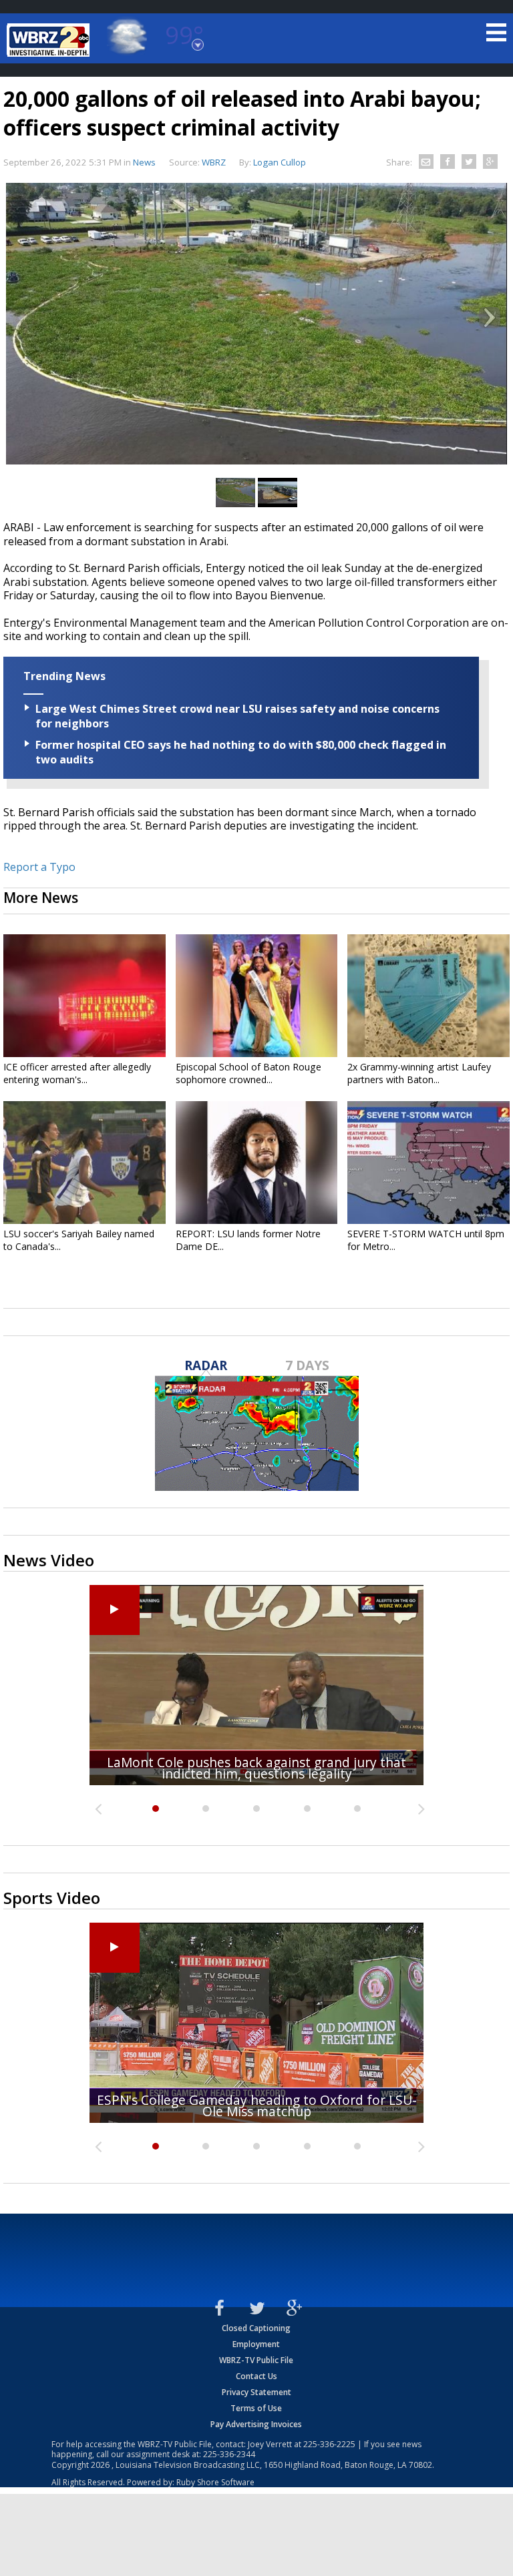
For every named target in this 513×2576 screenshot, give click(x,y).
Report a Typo (39, 867)
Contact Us (256, 2376)
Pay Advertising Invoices (256, 2424)
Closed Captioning (256, 2328)
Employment (256, 2344)
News (144, 162)
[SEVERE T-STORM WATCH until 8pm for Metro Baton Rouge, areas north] (429, 1163)
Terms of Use (256, 2408)
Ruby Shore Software (215, 2482)
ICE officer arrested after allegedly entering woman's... (77, 1073)
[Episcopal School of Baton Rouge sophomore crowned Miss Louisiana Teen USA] (257, 996)
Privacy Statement (256, 2392)
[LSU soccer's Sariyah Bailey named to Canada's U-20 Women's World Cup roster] (84, 1163)
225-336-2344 (229, 2454)
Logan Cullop (280, 162)
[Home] (50, 40)
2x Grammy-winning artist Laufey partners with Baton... (419, 1073)
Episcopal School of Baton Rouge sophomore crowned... (248, 1073)
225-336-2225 (329, 2444)
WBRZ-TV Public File (256, 2360)
